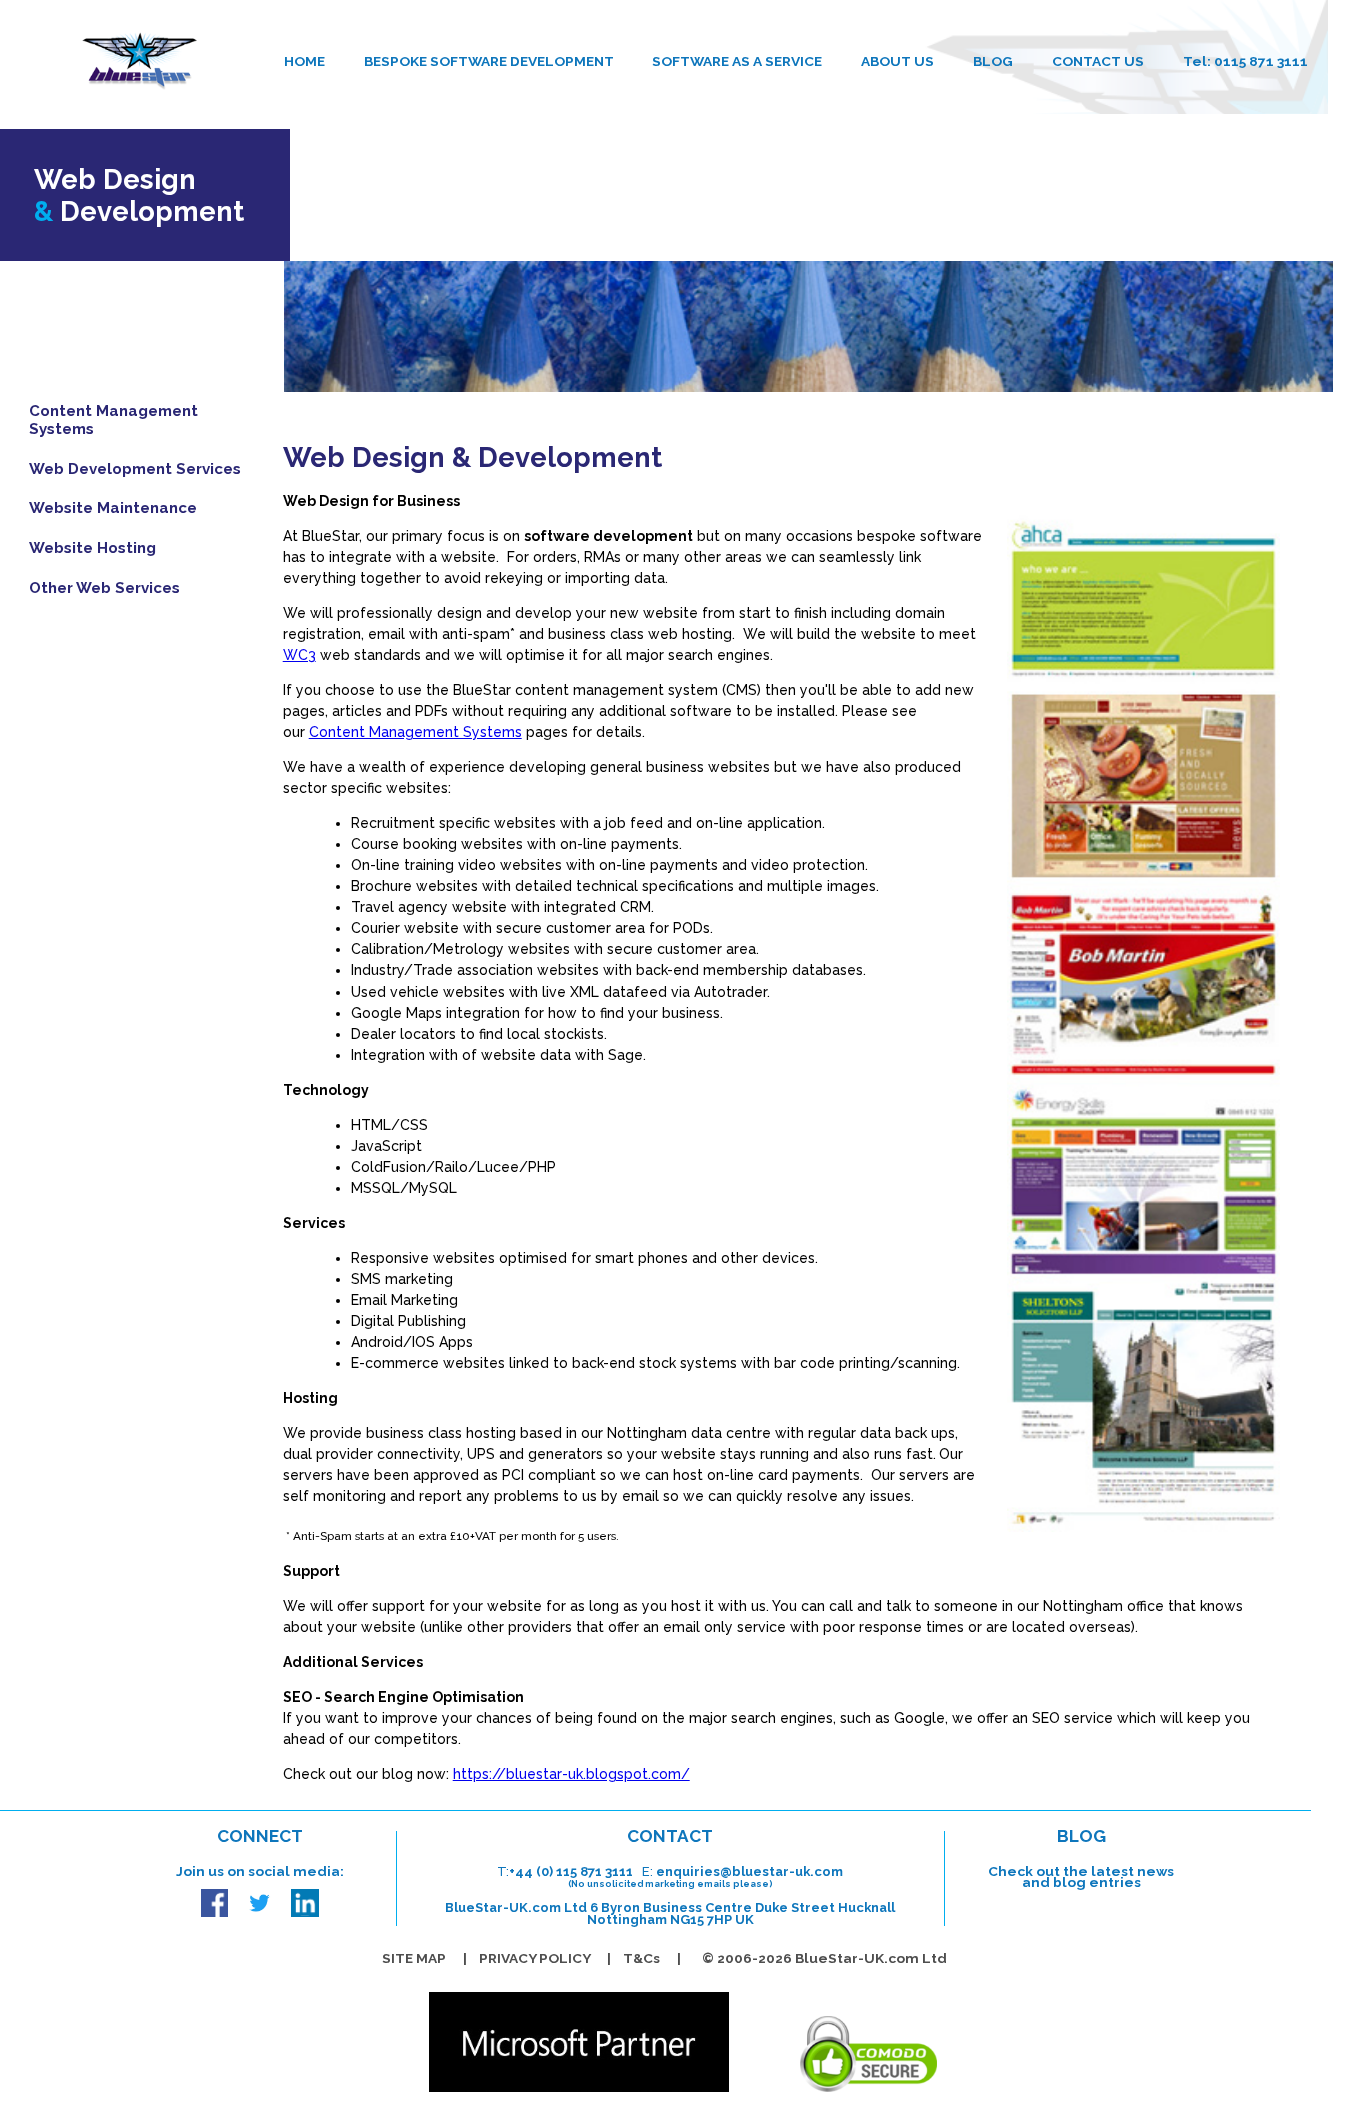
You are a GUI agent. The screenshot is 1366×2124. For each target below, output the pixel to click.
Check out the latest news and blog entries (1081, 1877)
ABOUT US (897, 61)
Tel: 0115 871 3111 (1245, 61)
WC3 (299, 655)
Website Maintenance (113, 508)
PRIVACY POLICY (535, 1958)
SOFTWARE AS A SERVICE (737, 61)
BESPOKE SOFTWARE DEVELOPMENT (489, 61)
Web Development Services (135, 468)
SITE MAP (414, 1958)
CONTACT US (1098, 61)
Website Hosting (92, 548)
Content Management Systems (113, 420)
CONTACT (670, 1836)
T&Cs (641, 1958)
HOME (304, 61)
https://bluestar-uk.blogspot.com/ (571, 1774)
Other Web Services (104, 587)
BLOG (993, 61)
